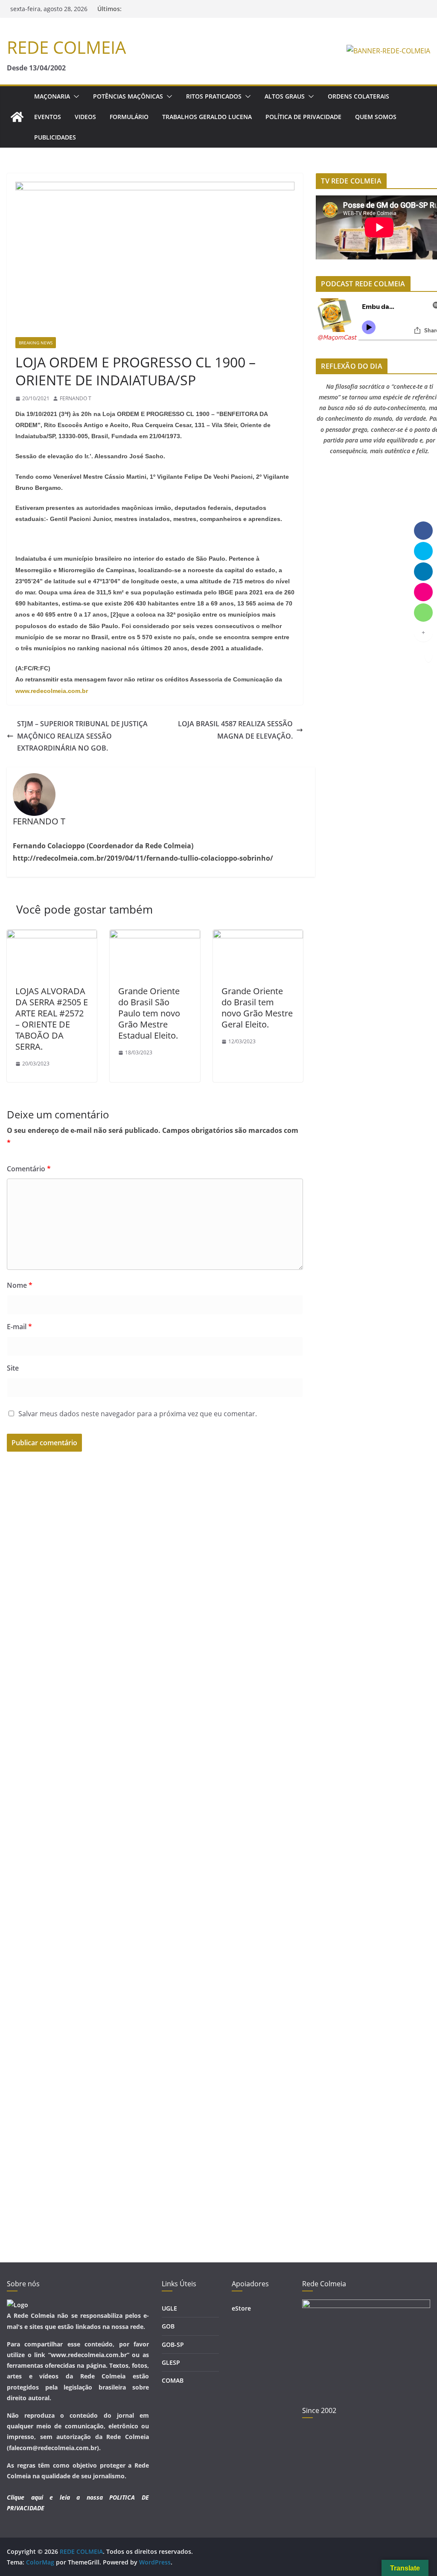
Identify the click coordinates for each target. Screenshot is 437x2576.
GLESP (171, 2362)
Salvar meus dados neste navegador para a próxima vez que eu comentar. (138, 1414)
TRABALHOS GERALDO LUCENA (207, 117)
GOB (168, 2326)
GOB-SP (173, 2345)
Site (13, 1368)
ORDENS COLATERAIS (358, 96)
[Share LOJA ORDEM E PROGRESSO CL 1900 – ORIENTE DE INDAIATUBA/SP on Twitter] (423, 551)
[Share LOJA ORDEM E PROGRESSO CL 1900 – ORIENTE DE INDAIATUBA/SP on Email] (423, 592)
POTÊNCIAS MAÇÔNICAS (128, 96)
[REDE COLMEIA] (17, 117)
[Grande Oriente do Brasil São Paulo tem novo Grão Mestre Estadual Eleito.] (155, 936)
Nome (20, 1285)
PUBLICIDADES (55, 137)
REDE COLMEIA (66, 47)
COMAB (173, 2380)
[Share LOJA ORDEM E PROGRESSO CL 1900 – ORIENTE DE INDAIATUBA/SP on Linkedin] (423, 571)
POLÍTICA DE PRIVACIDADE (303, 117)
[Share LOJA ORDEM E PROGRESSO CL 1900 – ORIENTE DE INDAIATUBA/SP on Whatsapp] (423, 612)
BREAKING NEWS (36, 343)
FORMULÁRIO (129, 117)
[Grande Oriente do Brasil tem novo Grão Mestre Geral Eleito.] (258, 936)
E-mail (19, 1327)
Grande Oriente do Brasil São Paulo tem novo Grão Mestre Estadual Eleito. (149, 1013)
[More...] (423, 633)
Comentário (29, 1169)
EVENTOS (48, 117)
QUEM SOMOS (376, 117)
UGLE (169, 2308)
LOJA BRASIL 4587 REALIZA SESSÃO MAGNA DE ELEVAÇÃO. (235, 730)
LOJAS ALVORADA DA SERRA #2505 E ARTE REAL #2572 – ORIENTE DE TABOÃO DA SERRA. (52, 1019)
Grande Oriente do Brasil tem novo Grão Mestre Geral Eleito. (257, 1008)
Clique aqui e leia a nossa (55, 2497)
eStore (241, 2308)
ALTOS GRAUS (285, 96)
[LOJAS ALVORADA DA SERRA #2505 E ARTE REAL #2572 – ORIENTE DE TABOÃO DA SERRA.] (52, 936)
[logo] (17, 2305)
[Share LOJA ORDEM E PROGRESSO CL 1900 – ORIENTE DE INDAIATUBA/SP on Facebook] (423, 530)
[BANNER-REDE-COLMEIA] (388, 51)
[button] (75, 96)
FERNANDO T (76, 398)
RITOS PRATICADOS (214, 96)
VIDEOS (85, 117)
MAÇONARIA (52, 96)
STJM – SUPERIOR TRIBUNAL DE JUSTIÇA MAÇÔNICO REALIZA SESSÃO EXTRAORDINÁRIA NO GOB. (82, 736)
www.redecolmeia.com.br (52, 691)
